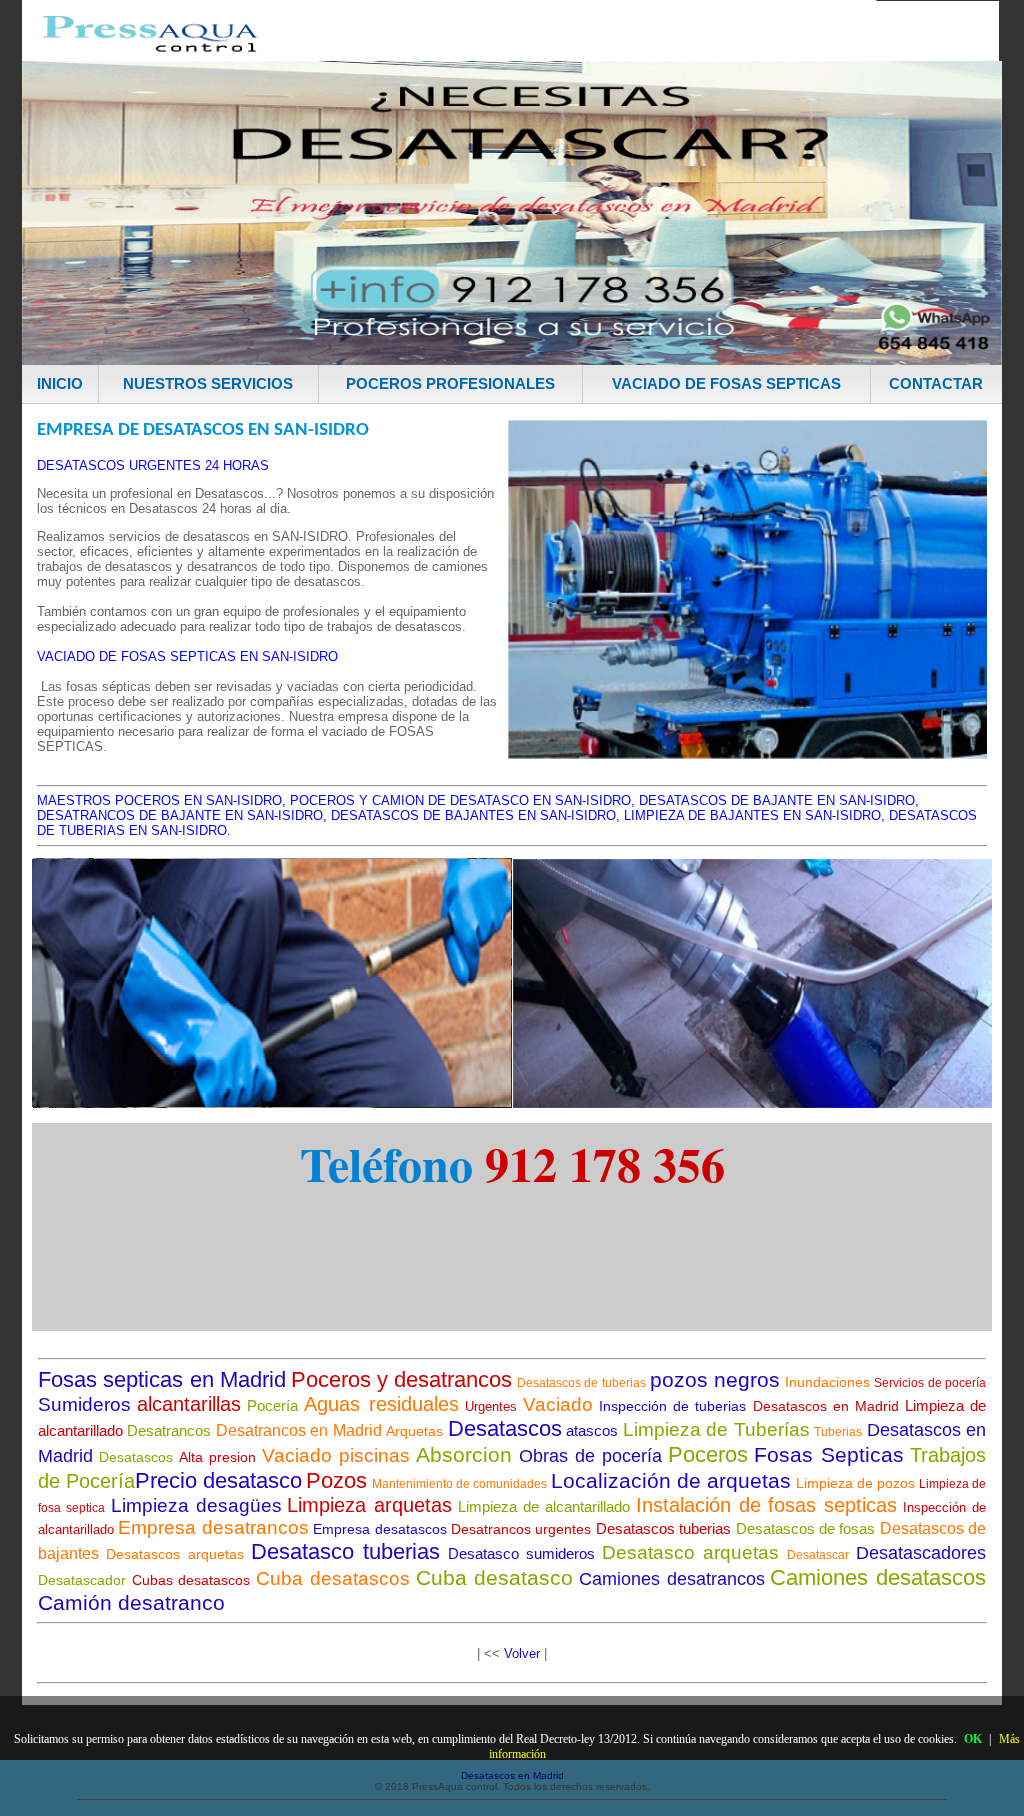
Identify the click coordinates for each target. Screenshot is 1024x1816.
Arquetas (414, 1431)
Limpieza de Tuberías (716, 1429)
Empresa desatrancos (213, 1527)
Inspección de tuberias (672, 1406)
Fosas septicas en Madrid (162, 1379)
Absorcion (464, 1454)
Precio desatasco (218, 1480)
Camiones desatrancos (672, 1579)
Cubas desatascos (191, 1580)
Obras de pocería (590, 1456)
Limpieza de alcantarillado (544, 1506)
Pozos (336, 1480)
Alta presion (217, 1457)
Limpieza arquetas (369, 1505)
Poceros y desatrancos (402, 1379)
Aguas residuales (381, 1404)
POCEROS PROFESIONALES (450, 383)
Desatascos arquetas (174, 1554)
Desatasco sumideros (521, 1553)
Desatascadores (921, 1553)
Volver (522, 1653)
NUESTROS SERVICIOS (208, 383)
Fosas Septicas (829, 1454)
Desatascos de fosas (806, 1528)
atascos (592, 1430)
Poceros (708, 1454)
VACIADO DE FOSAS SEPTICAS (726, 383)
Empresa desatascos (379, 1529)
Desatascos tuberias (663, 1528)
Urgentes (491, 1406)
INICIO (60, 383)
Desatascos (505, 1428)
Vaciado (558, 1404)
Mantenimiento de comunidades (459, 1484)
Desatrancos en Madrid (299, 1430)
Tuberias (838, 1432)
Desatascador (82, 1580)
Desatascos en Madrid (826, 1406)
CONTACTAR (936, 383)
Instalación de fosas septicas (767, 1505)
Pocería (272, 1405)
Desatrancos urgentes (521, 1529)
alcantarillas (189, 1404)
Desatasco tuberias (345, 1551)
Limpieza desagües (196, 1505)
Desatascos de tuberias (581, 1383)
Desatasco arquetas (690, 1552)
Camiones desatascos (878, 1577)
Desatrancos (169, 1430)
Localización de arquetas (671, 1480)
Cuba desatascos (333, 1578)
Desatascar (818, 1555)
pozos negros (715, 1379)
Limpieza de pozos (855, 1483)
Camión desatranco (131, 1602)
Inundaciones (827, 1382)
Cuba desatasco (495, 1577)
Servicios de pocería (930, 1383)
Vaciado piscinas (336, 1455)
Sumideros (84, 1404)
